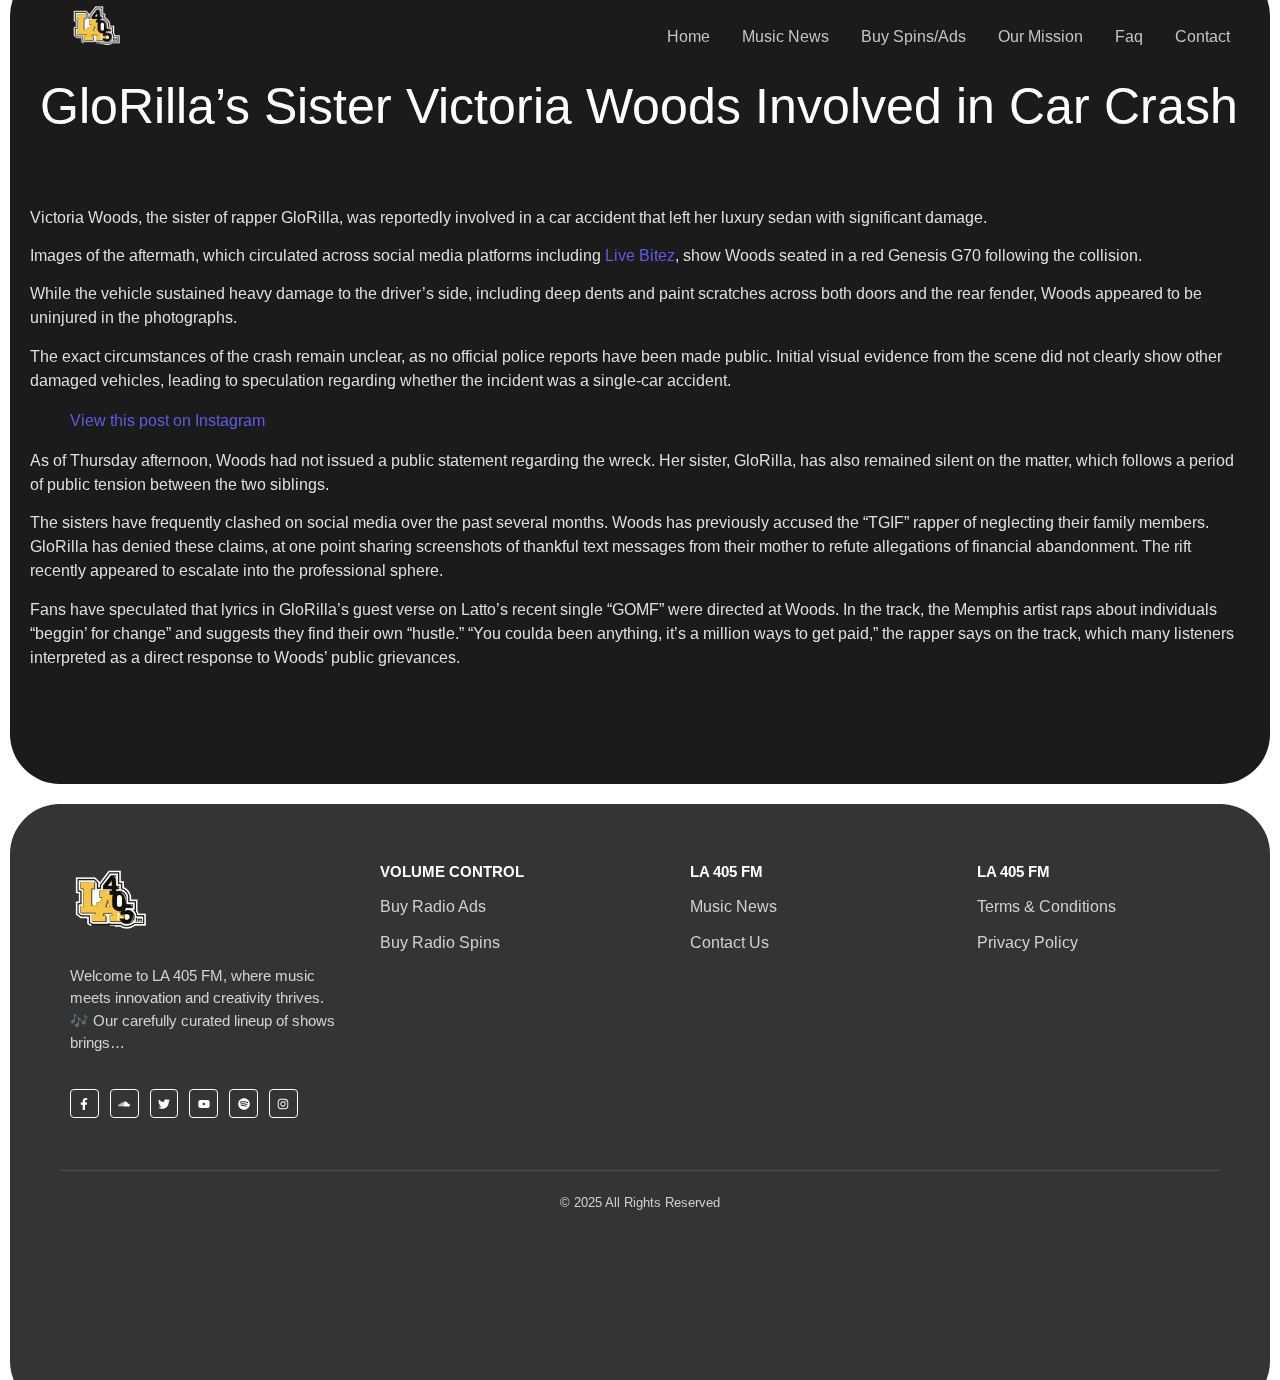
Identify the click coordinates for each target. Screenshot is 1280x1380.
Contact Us (729, 942)
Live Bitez (640, 255)
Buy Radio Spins (440, 942)
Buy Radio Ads (433, 906)
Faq (1129, 36)
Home (688, 36)
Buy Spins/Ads (913, 36)
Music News (785, 36)
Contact (1202, 36)
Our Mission (1040, 36)
